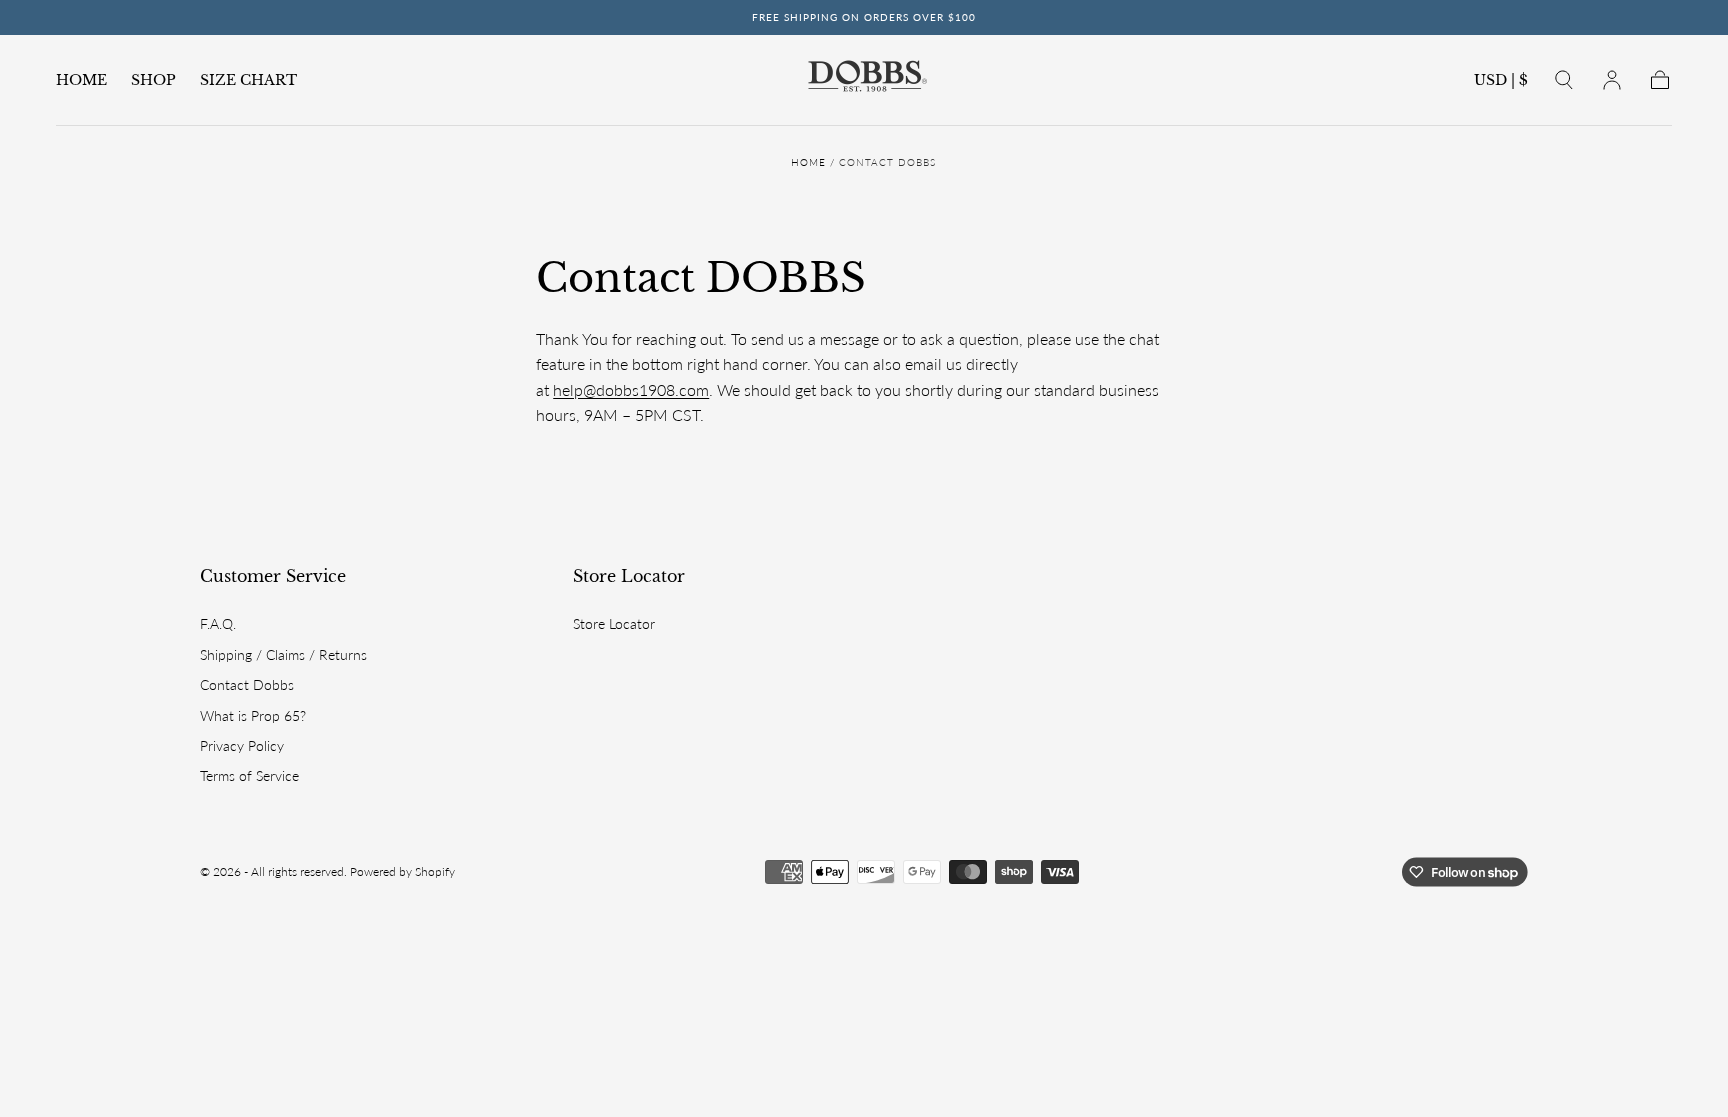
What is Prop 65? (253, 715)
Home (808, 162)
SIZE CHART (248, 80)
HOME (81, 80)
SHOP (153, 80)
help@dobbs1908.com (631, 389)
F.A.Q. (218, 623)
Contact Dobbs (247, 684)
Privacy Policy (242, 745)
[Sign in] (1612, 80)
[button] (1501, 83)
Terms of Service (249, 775)
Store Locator (629, 576)
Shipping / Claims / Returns (283, 654)
